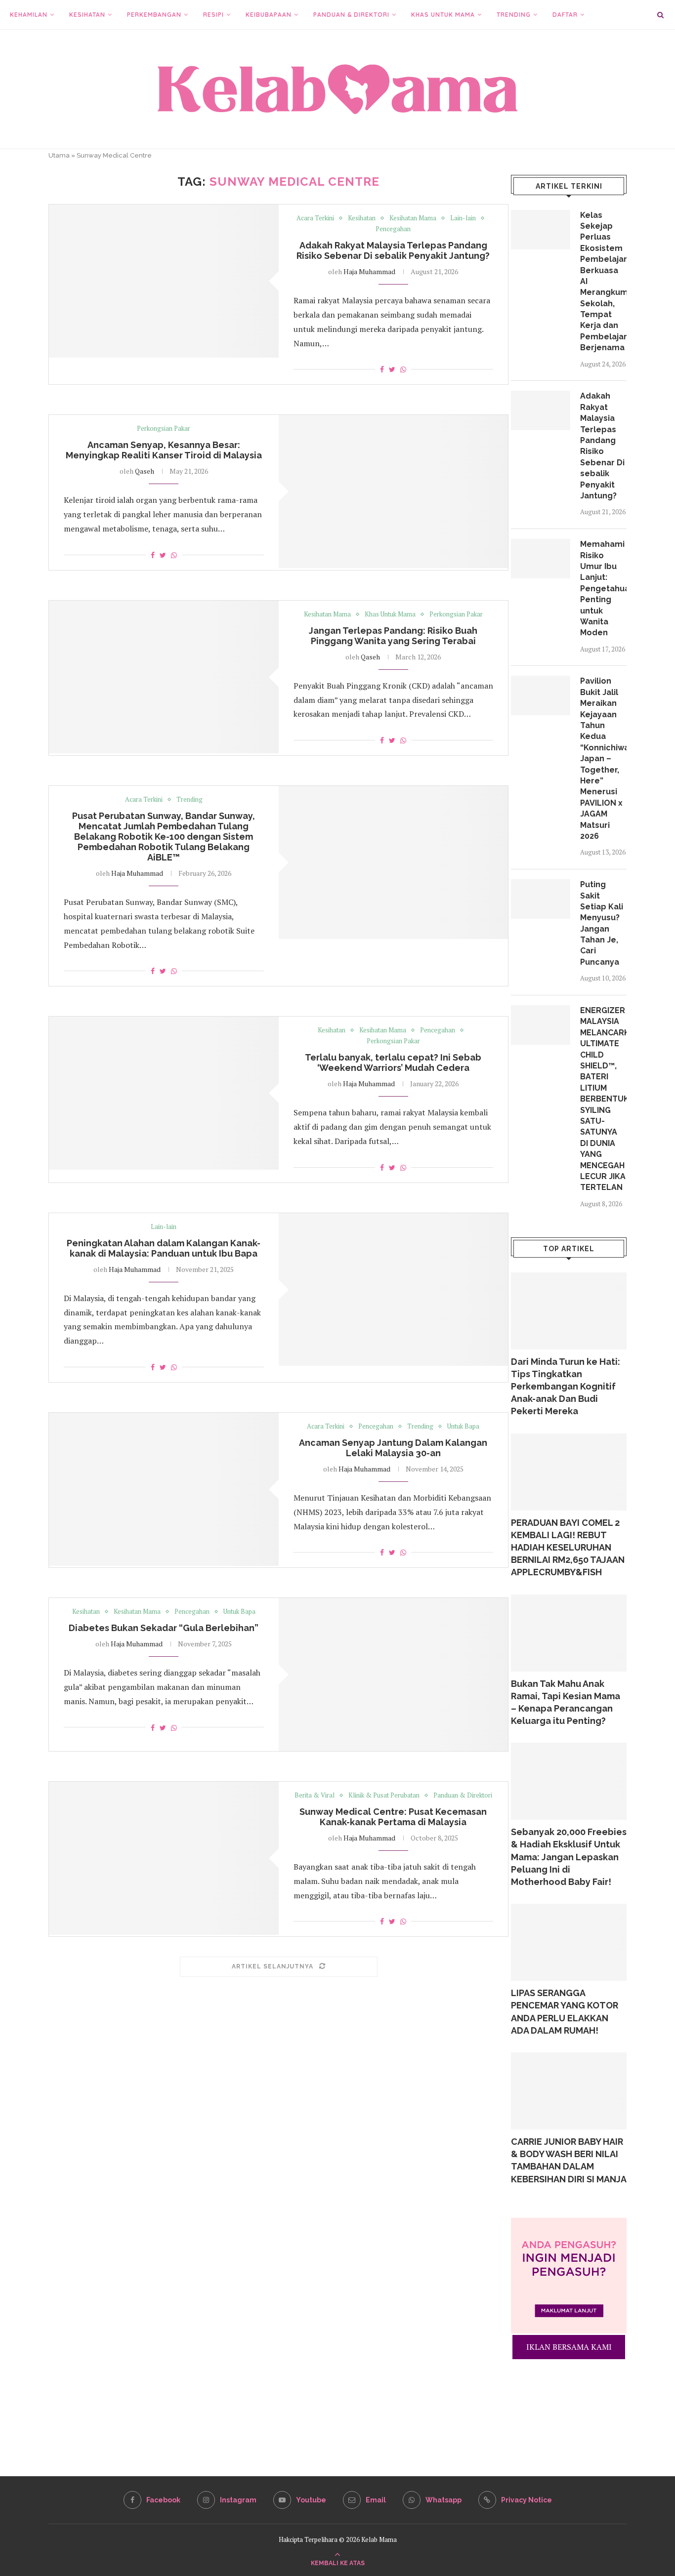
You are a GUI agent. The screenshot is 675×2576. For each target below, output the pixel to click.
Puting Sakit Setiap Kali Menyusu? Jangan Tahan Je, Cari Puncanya (602, 923)
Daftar (565, 15)
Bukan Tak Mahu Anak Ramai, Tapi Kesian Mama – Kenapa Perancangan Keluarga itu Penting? (566, 1702)
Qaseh (145, 471)
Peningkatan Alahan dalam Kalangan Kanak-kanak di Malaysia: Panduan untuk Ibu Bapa (164, 1248)
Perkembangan (154, 15)
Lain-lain (463, 218)
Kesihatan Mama (413, 218)
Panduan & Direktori (351, 15)
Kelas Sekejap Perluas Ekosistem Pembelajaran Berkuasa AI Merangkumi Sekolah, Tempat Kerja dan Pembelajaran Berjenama (603, 282)
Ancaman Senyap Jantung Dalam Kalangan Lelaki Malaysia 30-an (393, 1448)
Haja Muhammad (369, 271)
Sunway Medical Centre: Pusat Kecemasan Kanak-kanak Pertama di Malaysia (393, 1817)
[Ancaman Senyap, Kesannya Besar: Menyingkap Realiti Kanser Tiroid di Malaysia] (394, 491)
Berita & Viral (315, 1796)
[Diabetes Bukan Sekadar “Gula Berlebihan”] (394, 1675)
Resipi (213, 15)
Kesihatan (87, 15)
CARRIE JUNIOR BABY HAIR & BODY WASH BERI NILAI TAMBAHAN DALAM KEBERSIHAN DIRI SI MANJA (569, 2160)
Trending (514, 15)
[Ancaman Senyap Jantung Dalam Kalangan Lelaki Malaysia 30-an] (164, 1489)
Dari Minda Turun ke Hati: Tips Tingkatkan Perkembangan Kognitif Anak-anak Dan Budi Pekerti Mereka (566, 1387)
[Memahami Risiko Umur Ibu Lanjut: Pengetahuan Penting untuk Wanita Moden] (541, 559)
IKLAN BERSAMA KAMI (569, 2347)
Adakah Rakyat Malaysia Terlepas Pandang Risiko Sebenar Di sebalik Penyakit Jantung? (393, 250)
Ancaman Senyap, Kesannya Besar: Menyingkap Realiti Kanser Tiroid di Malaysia (164, 450)
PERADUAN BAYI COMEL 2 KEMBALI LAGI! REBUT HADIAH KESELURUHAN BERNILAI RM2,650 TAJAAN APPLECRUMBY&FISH (568, 1548)
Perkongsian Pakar (164, 429)
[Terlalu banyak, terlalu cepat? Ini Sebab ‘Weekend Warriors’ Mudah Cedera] (164, 1093)
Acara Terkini (315, 218)
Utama (59, 155)
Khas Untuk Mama (443, 15)
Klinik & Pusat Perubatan (384, 1796)
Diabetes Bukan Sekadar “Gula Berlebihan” (164, 1628)
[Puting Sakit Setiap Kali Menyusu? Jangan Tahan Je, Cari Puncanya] (541, 899)
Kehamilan (29, 15)
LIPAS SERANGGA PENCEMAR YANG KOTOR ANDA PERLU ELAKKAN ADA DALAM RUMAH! (565, 2012)
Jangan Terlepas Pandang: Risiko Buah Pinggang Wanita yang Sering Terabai (393, 636)
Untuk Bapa (463, 1427)
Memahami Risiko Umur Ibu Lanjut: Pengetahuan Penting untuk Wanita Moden (603, 588)
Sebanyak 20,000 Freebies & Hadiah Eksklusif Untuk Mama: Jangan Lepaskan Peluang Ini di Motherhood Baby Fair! (569, 1857)
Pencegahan (393, 229)
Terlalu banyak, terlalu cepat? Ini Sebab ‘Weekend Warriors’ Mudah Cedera (393, 1063)
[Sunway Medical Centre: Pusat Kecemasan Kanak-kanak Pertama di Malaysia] (164, 1858)
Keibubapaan (269, 15)
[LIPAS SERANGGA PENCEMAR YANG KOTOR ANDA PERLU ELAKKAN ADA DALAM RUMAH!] (569, 1942)
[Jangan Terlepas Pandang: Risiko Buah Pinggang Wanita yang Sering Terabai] (164, 677)
